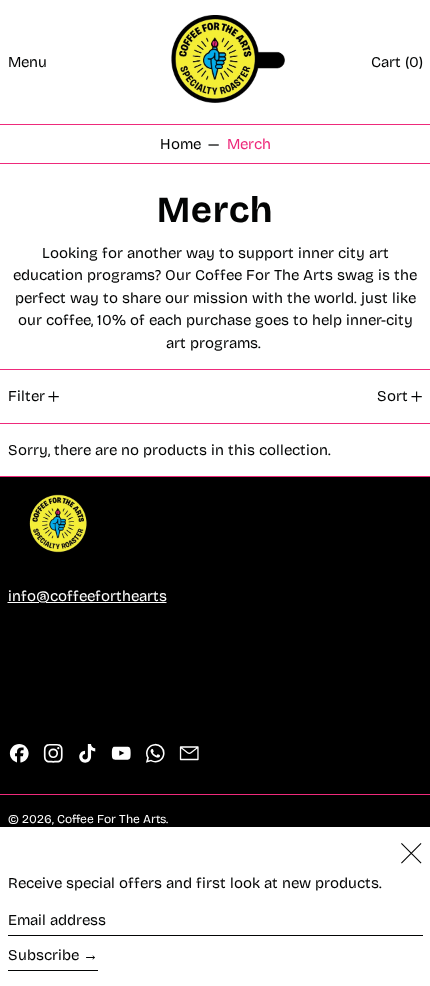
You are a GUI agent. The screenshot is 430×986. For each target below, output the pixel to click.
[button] (397, 62)
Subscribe (43, 955)
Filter (26, 396)
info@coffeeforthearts (87, 596)
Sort (392, 396)
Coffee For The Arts (111, 819)
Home (180, 144)
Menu (27, 62)
